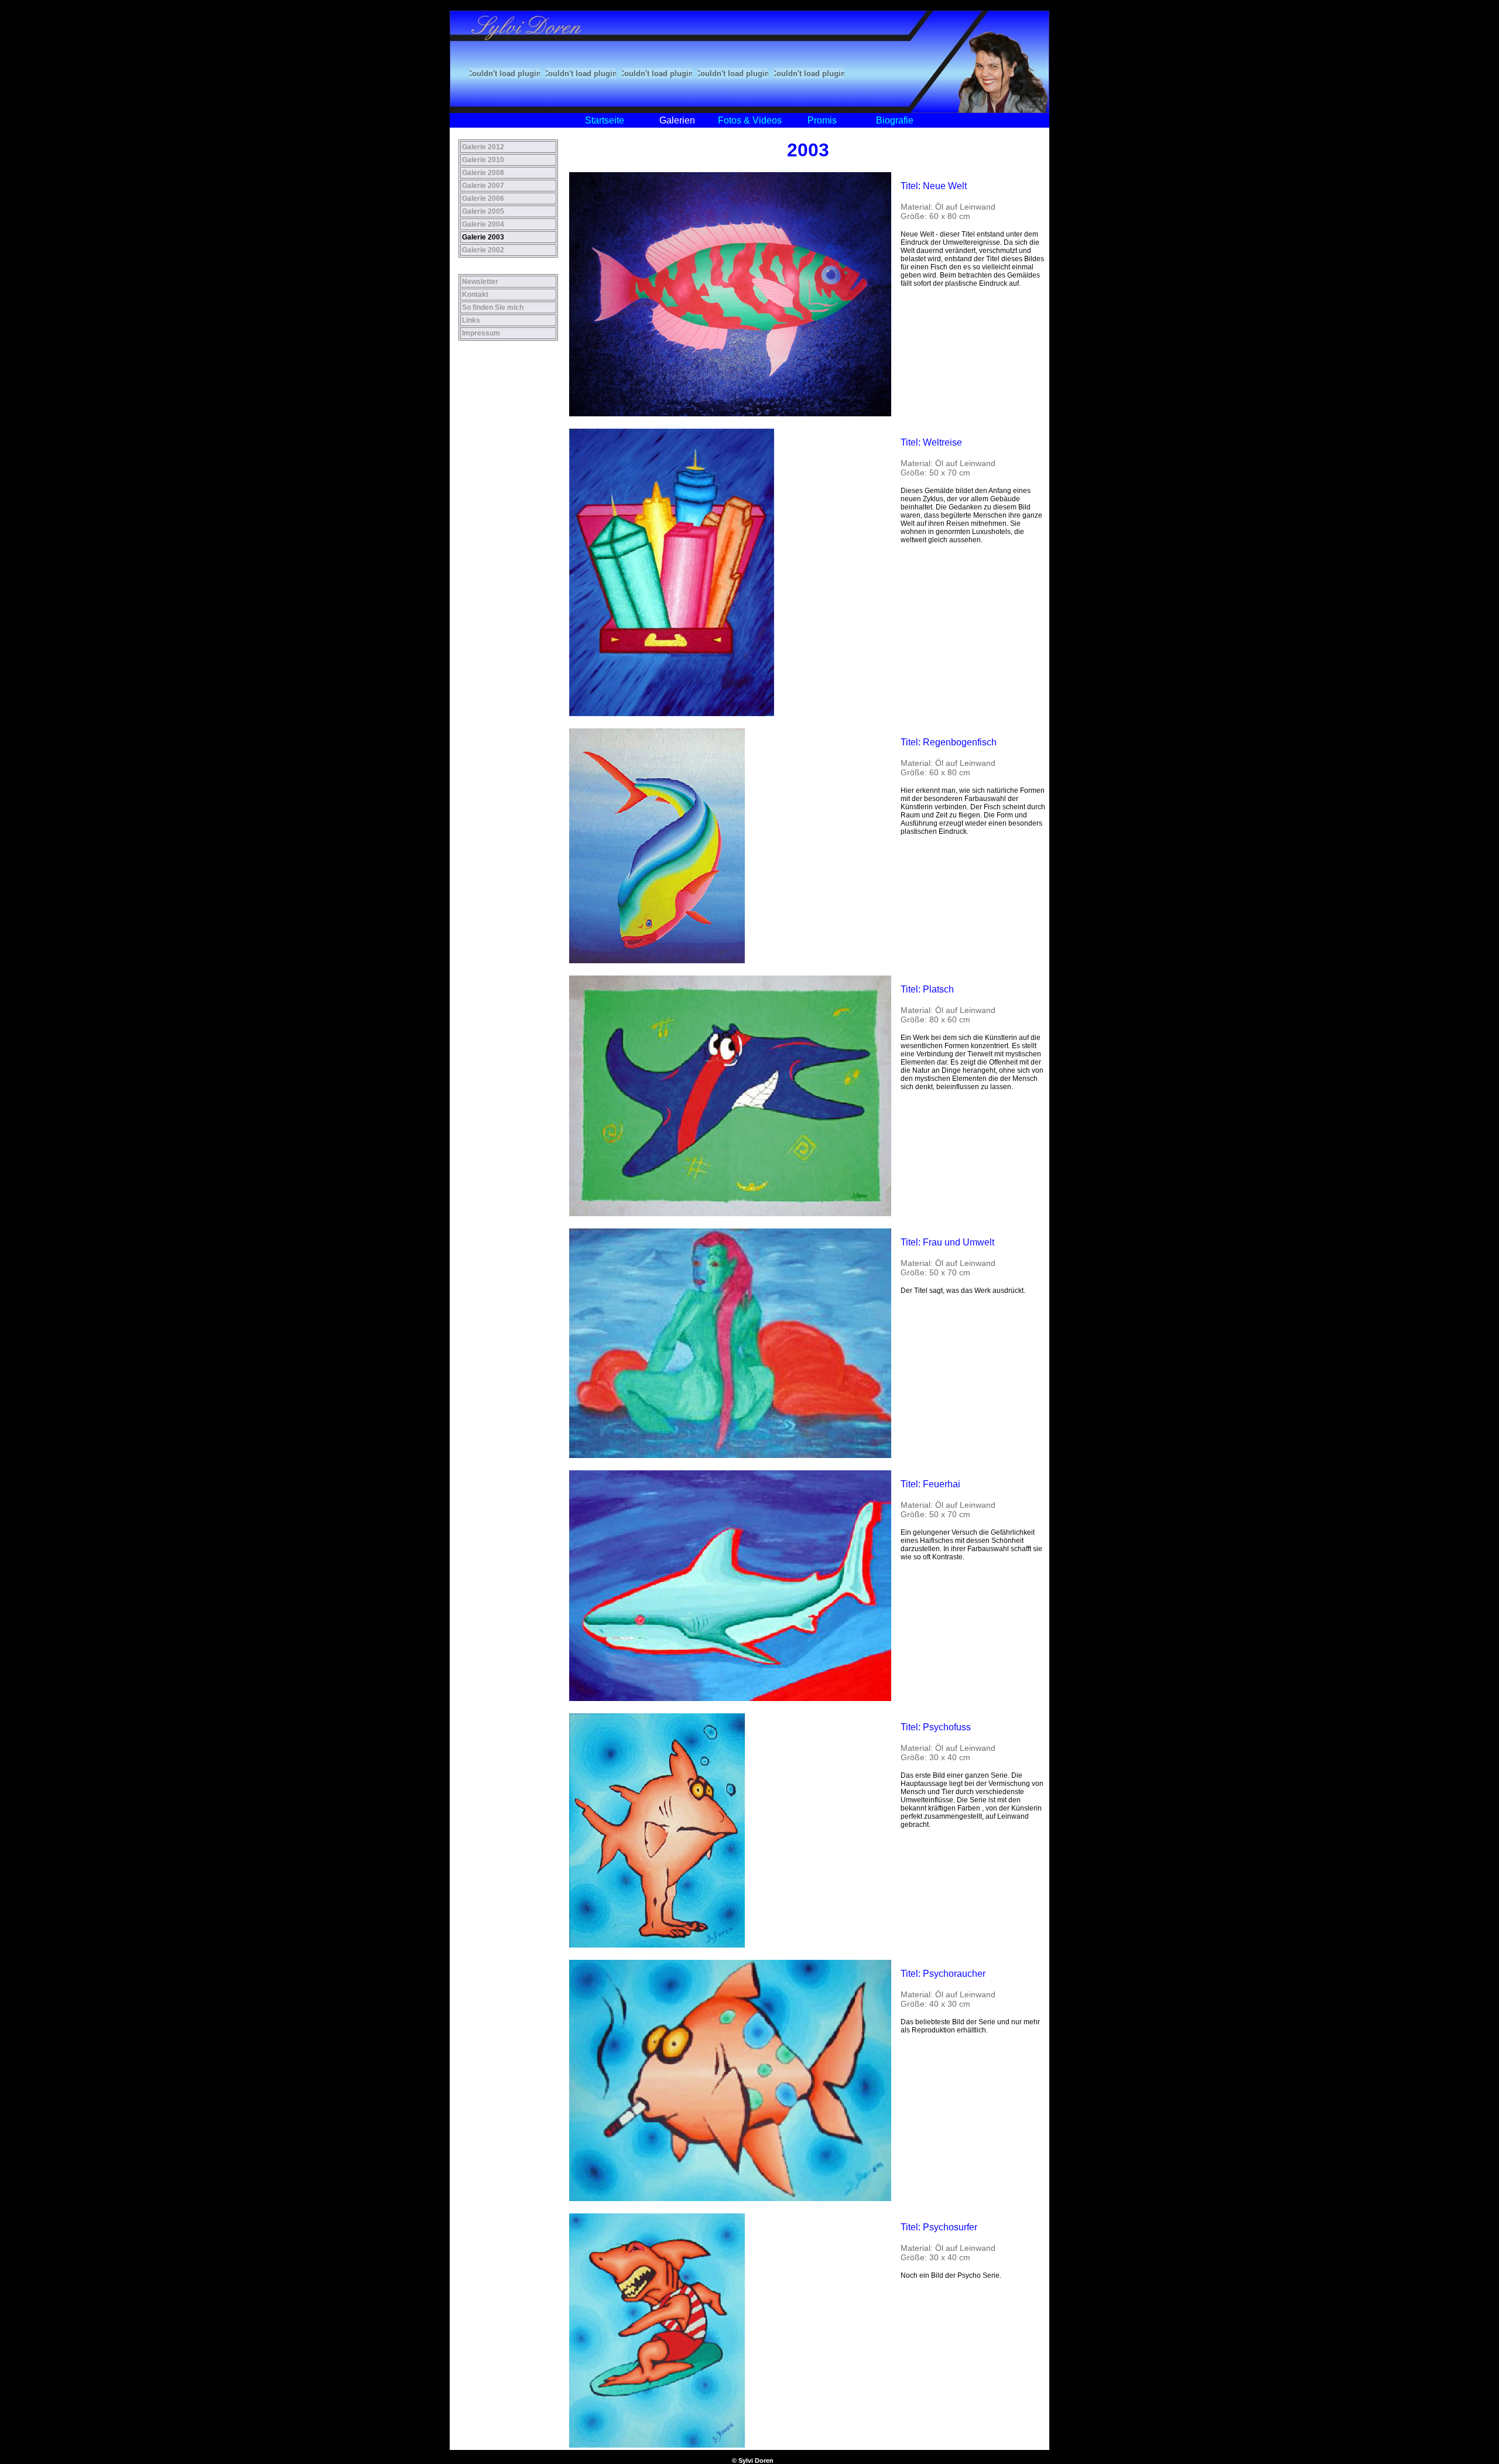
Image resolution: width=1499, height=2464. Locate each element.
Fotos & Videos (750, 120)
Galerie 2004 (483, 224)
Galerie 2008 (483, 173)
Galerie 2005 (483, 211)
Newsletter (480, 282)
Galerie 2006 (483, 199)
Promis (822, 120)
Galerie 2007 (483, 186)
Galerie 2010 (483, 160)
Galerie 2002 (483, 250)
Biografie (895, 120)
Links (471, 320)
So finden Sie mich (493, 307)
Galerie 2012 (483, 147)
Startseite (605, 120)
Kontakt (475, 295)
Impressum (481, 333)
